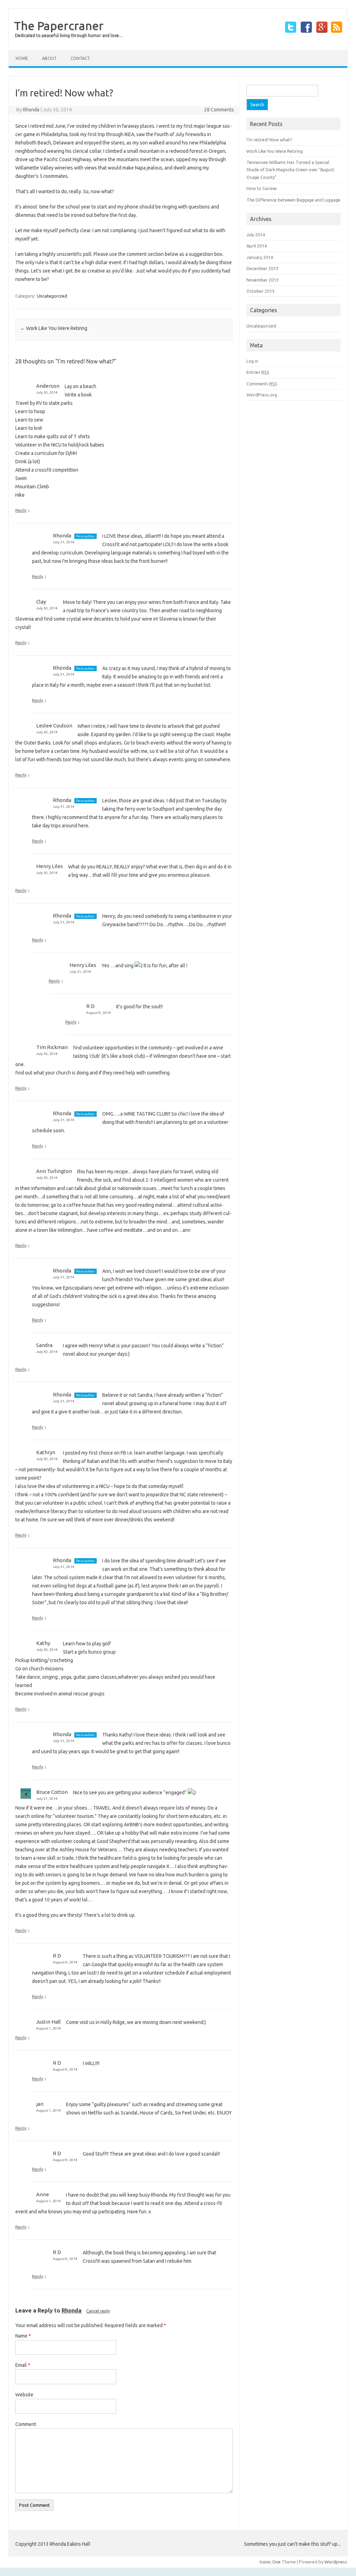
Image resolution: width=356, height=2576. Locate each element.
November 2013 (262, 280)
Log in (252, 361)
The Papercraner (59, 25)
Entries (258, 372)
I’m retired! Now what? (269, 140)
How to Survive (262, 188)
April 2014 (257, 246)
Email (23, 2365)
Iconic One (270, 2562)
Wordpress (336, 2562)
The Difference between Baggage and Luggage (293, 200)
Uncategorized (52, 296)
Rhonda (31, 110)
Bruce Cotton (52, 1792)
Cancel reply (98, 2311)
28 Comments (219, 110)
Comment (26, 2424)
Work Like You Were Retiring (54, 328)
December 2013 (262, 268)
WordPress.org (262, 395)
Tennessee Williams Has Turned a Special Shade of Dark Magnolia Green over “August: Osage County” (291, 170)
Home (22, 58)
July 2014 (256, 235)
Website (24, 2395)
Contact (80, 58)
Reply (21, 510)
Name (23, 2336)
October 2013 (260, 291)
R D (90, 1006)
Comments (262, 384)
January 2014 (260, 257)
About (49, 58)
